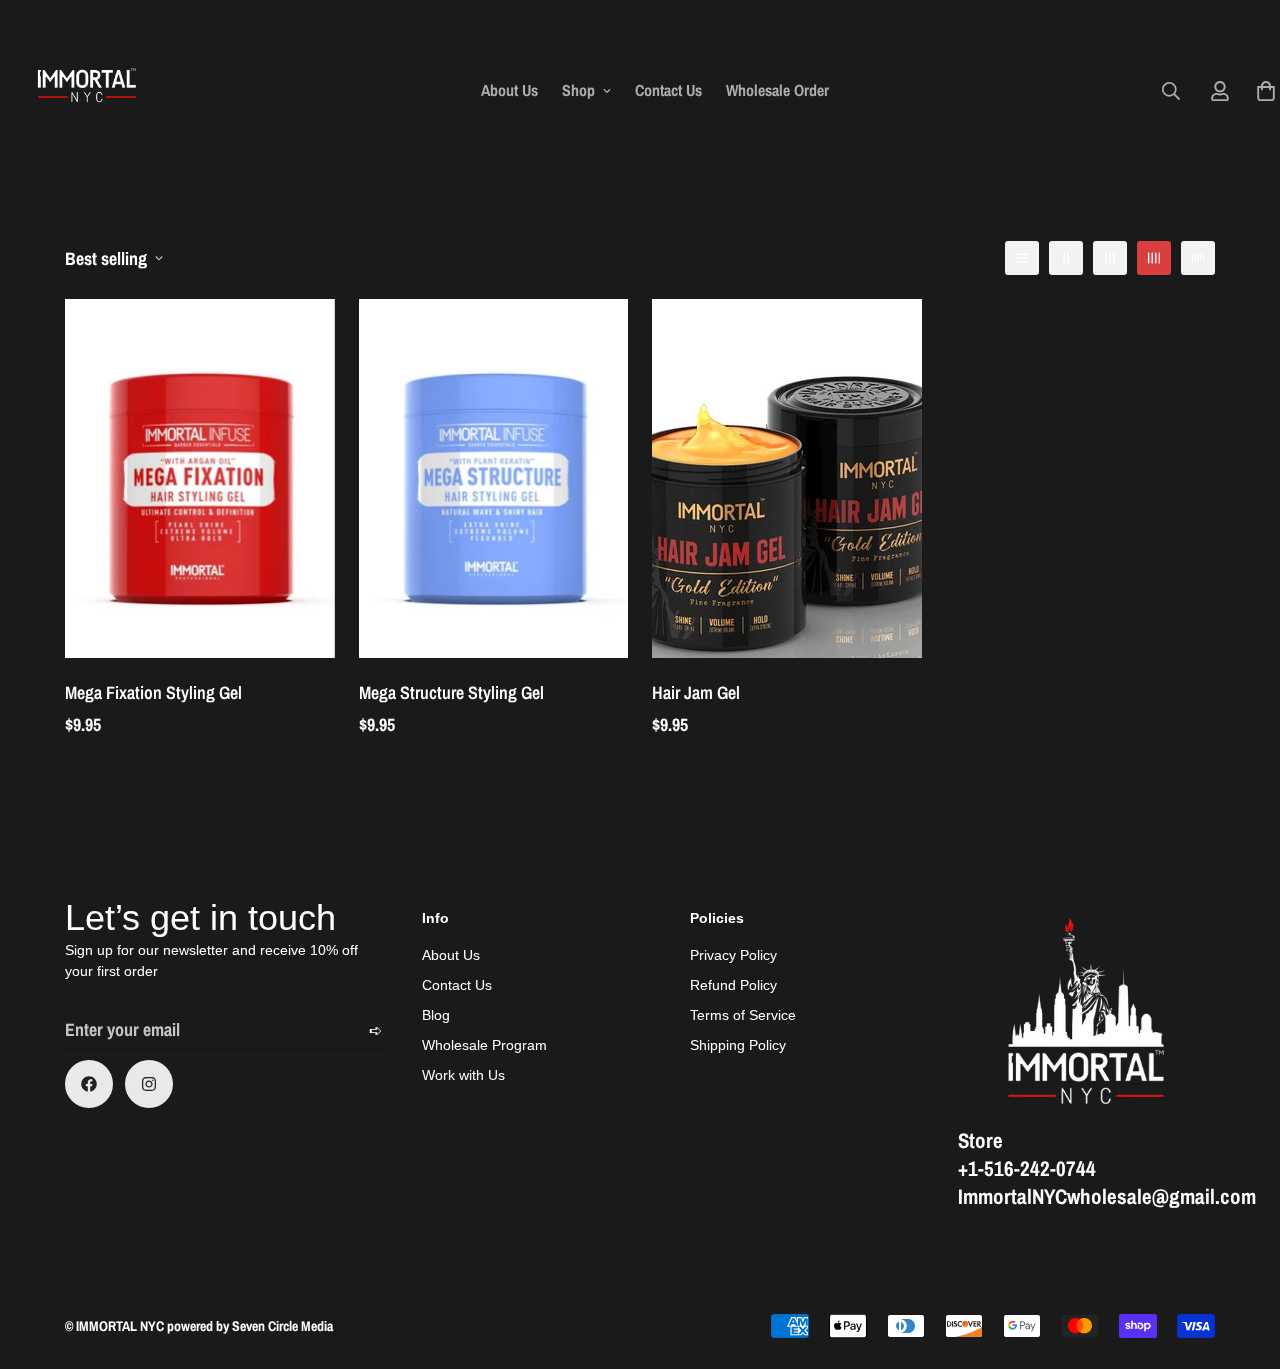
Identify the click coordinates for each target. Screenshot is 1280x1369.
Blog (436, 1015)
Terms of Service (743, 1015)
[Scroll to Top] (1241, 1260)
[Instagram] (149, 1084)
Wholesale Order (777, 90)
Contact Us (668, 90)
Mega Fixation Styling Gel (153, 692)
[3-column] (1110, 258)
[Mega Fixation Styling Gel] (200, 478)
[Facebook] (89, 1084)
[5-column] (1198, 258)
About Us (509, 90)
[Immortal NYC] (87, 90)
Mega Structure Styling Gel (451, 692)
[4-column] (1154, 258)
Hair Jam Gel (696, 692)
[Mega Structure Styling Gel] (494, 478)
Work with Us (463, 1075)
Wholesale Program (484, 1045)
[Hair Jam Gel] (787, 478)
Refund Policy (733, 985)
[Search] (1171, 91)
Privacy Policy (733, 955)
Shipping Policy (738, 1045)
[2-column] (1066, 258)
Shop (578, 90)
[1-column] (1022, 258)
